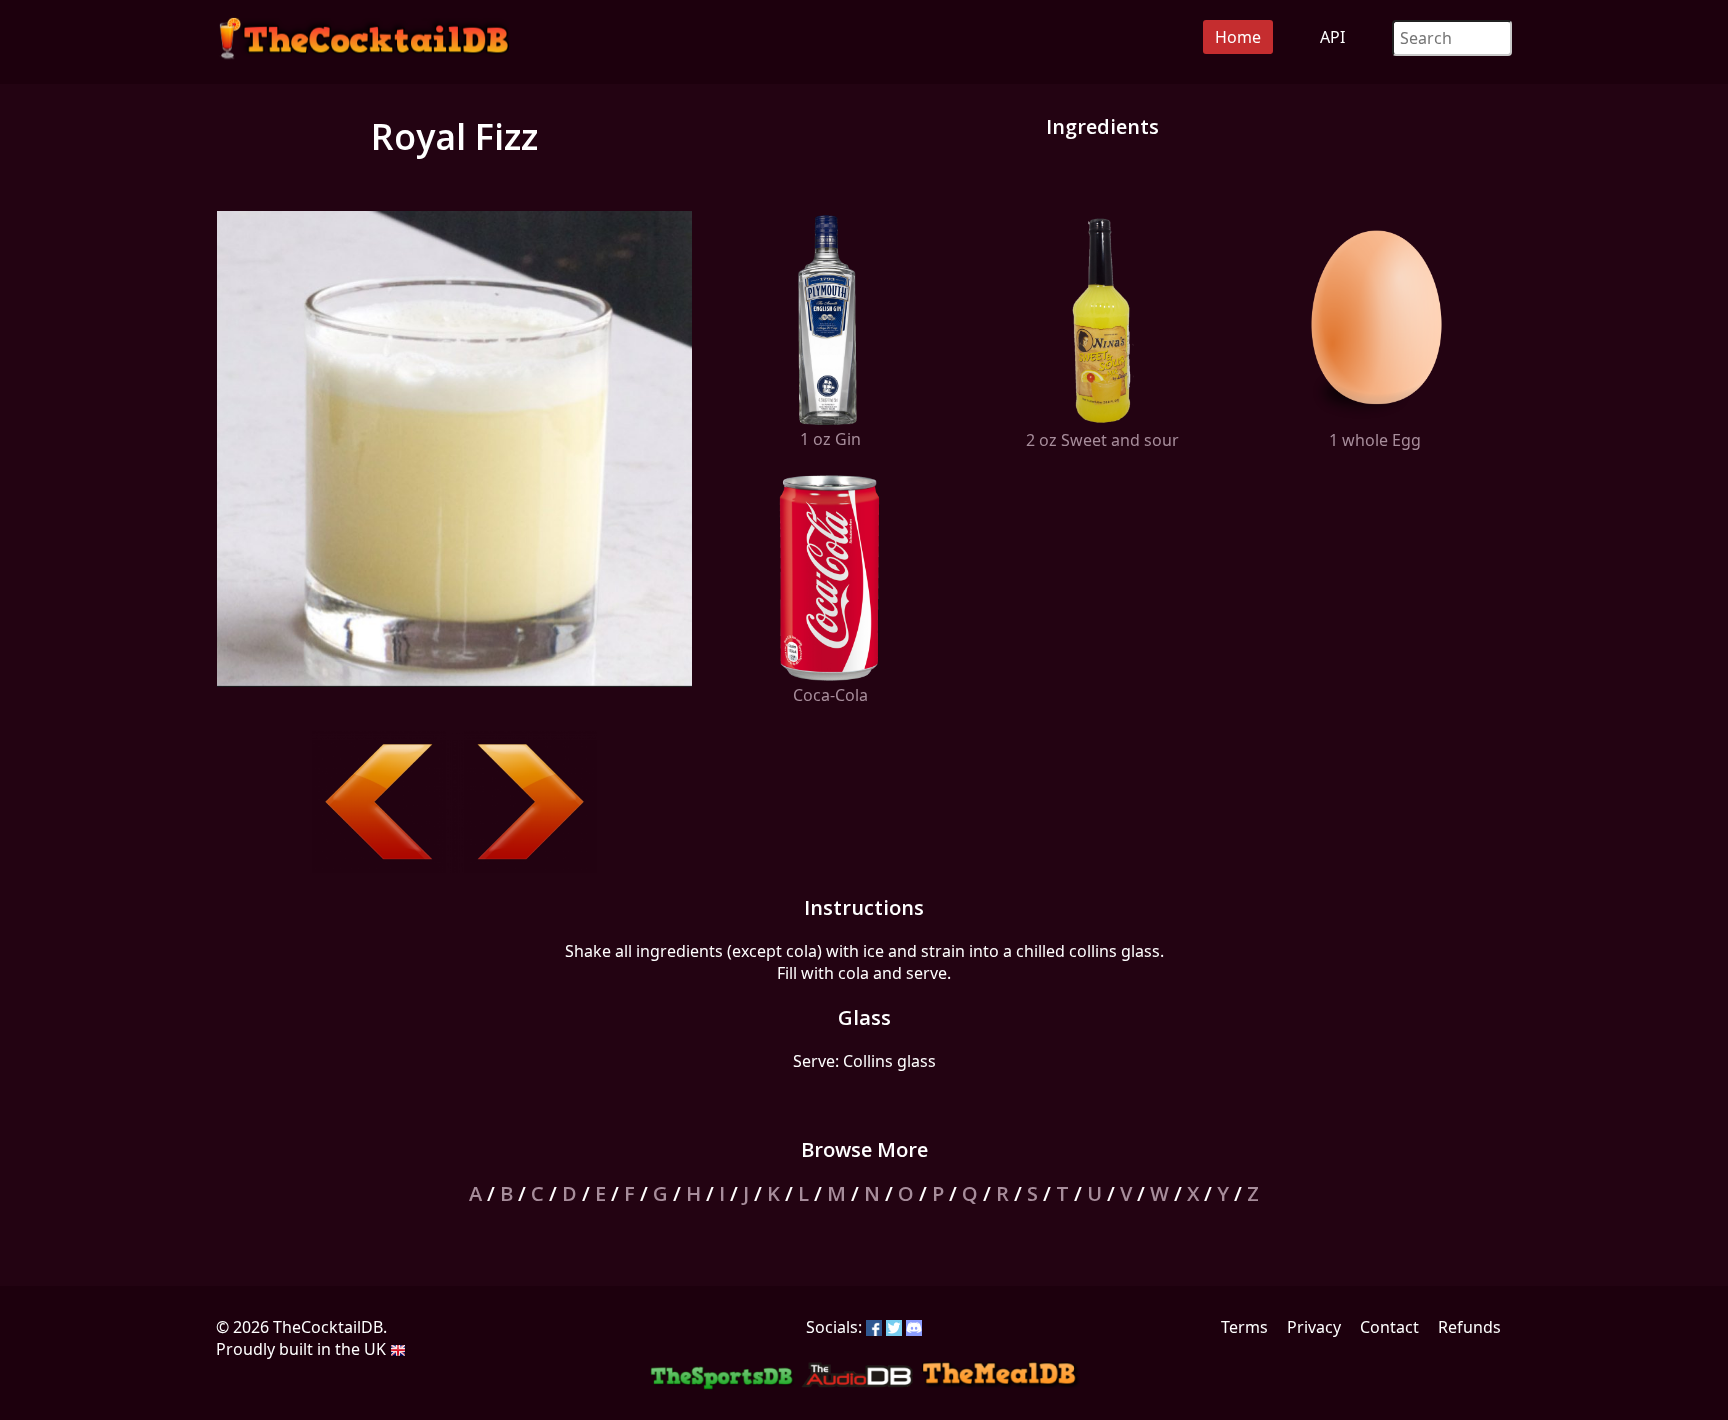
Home (1238, 37)
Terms (1244, 1327)
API (1332, 37)
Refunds (1469, 1327)
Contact (1389, 1327)
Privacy (1314, 1327)
